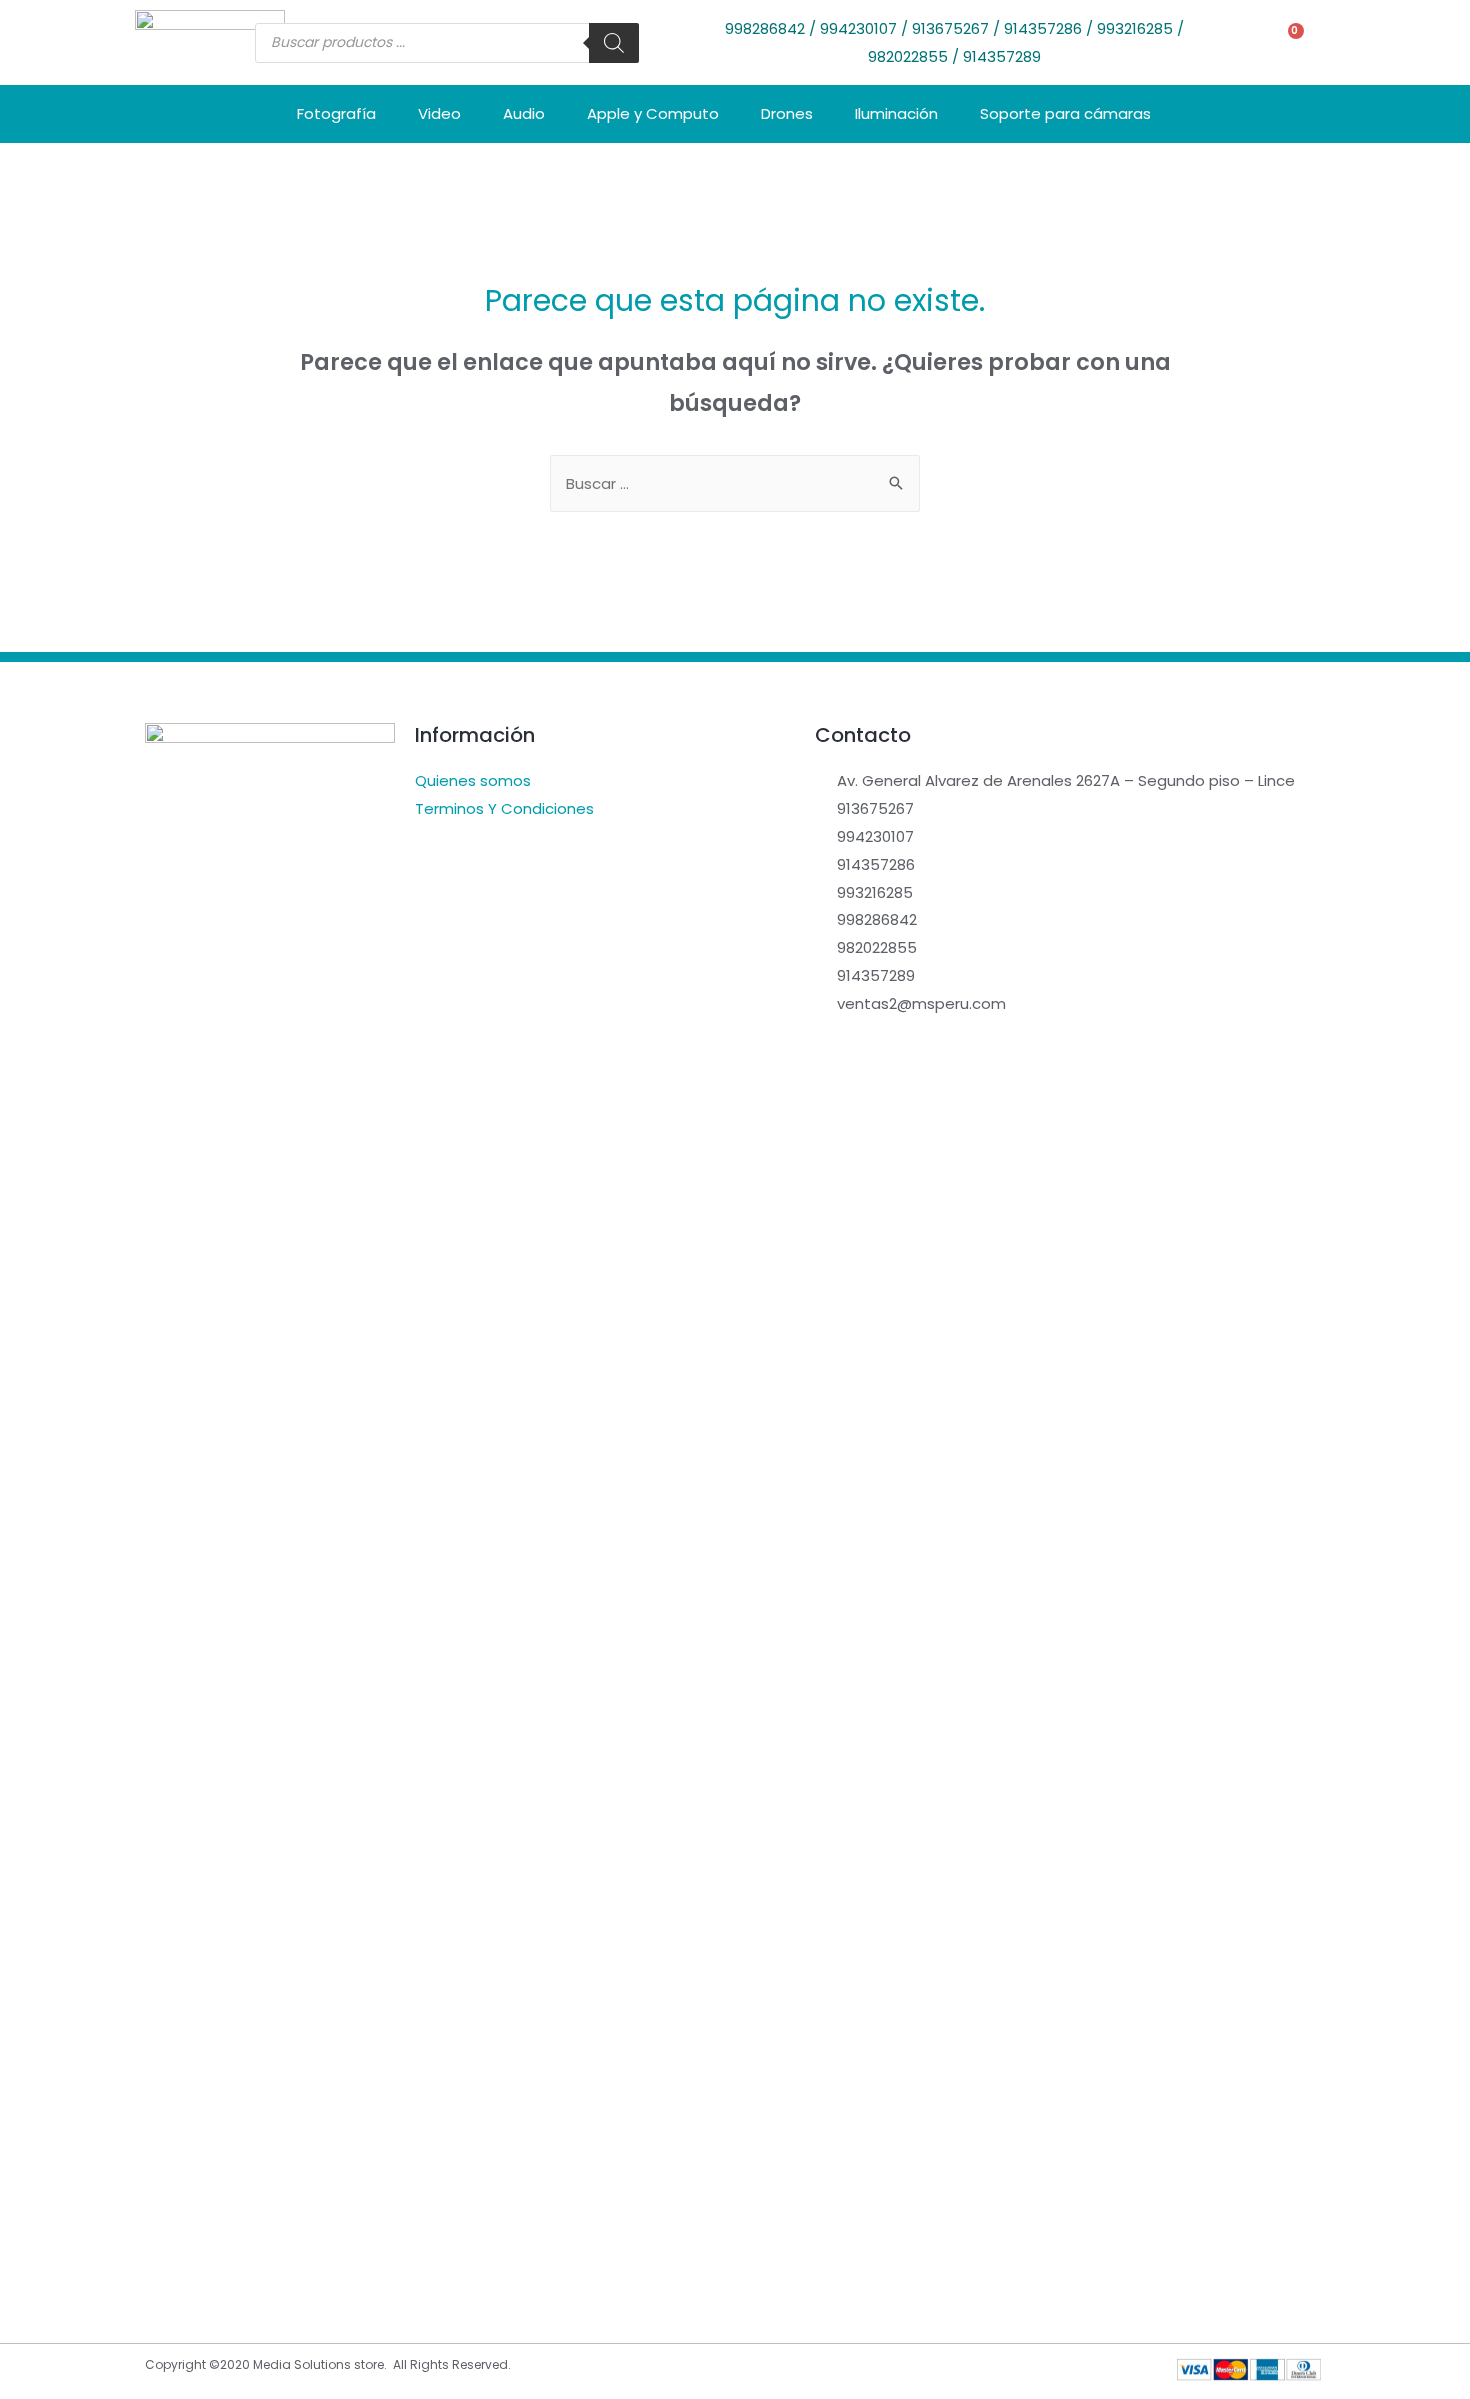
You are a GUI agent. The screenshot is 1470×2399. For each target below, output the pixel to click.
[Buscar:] (735, 483)
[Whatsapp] (245, 2263)
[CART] (1286, 42)
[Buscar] (614, 43)
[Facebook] (165, 2263)
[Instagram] (205, 2263)
